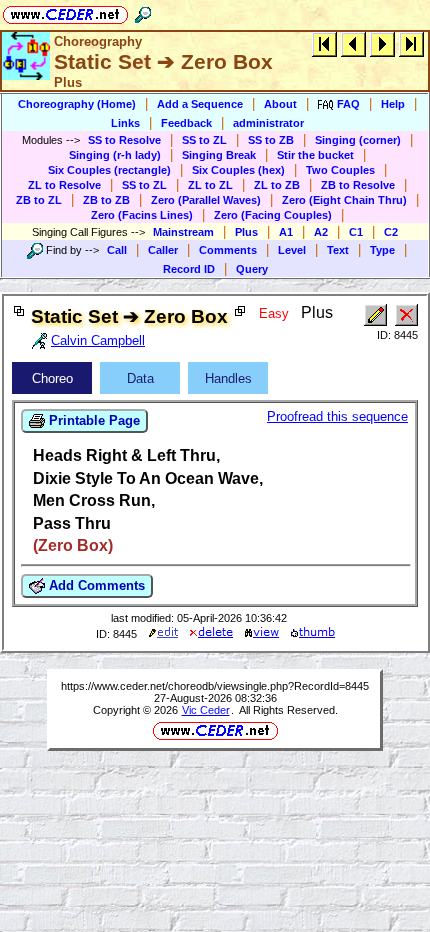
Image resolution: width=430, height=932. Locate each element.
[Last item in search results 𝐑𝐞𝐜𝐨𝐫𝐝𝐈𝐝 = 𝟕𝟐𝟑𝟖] (411, 43)
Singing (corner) (358, 140)
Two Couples (340, 170)
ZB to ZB (106, 200)
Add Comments (95, 585)
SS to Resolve (124, 140)
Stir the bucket (315, 155)
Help (393, 104)
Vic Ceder (206, 710)
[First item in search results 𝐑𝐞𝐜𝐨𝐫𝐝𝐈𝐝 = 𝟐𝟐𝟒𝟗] (324, 43)
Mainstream (183, 232)
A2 (321, 232)
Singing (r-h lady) (115, 155)
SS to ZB (271, 140)
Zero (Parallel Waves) (206, 200)
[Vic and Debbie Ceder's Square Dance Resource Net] (65, 11)
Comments (228, 250)
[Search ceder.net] (143, 11)
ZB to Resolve (358, 185)
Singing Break (219, 155)
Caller (163, 250)
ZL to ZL (210, 185)
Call (117, 250)
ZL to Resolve (64, 185)
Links (125, 123)
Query (252, 269)
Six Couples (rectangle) (109, 170)
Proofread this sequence (337, 416)
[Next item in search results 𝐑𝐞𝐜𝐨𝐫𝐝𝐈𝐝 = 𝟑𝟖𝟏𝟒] (382, 43)
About (280, 104)
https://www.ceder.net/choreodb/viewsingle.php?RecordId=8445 (215, 686)
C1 (356, 232)
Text (338, 250)
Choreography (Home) (77, 104)
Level (292, 250)
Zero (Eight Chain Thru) (344, 200)
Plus (246, 232)
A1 (286, 232)
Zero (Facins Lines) (142, 215)
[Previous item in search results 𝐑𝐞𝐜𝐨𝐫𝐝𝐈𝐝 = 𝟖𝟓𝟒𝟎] (353, 43)
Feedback (186, 123)
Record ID (189, 269)
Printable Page (92, 420)
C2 (391, 232)
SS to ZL (204, 140)
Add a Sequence (200, 104)
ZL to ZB (277, 185)
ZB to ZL (39, 200)
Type (382, 250)
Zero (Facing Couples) (273, 215)
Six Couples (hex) (238, 170)
